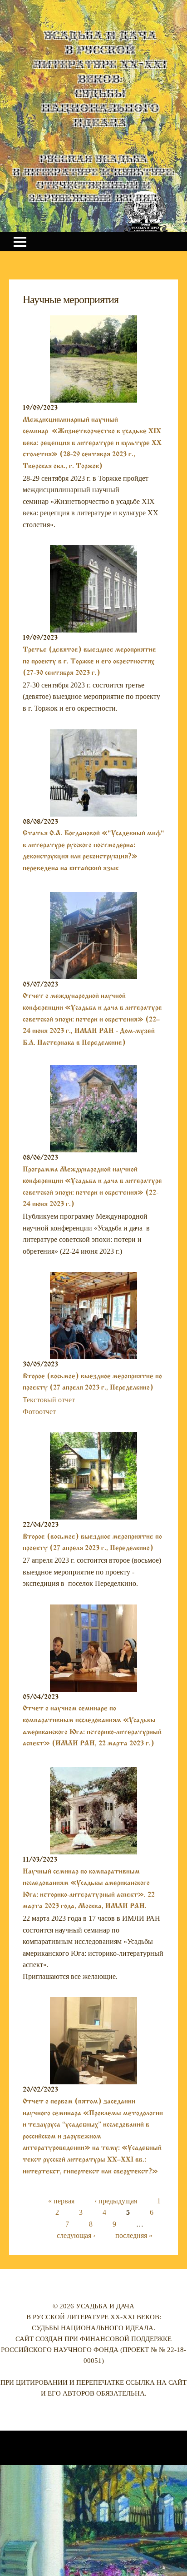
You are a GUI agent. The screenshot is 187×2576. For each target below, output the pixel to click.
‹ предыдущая (116, 2201)
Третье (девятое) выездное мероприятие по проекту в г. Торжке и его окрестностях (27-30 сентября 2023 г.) (89, 661)
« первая (61, 2201)
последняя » (134, 2235)
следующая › (76, 2235)
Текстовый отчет (49, 1400)
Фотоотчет (39, 1412)
